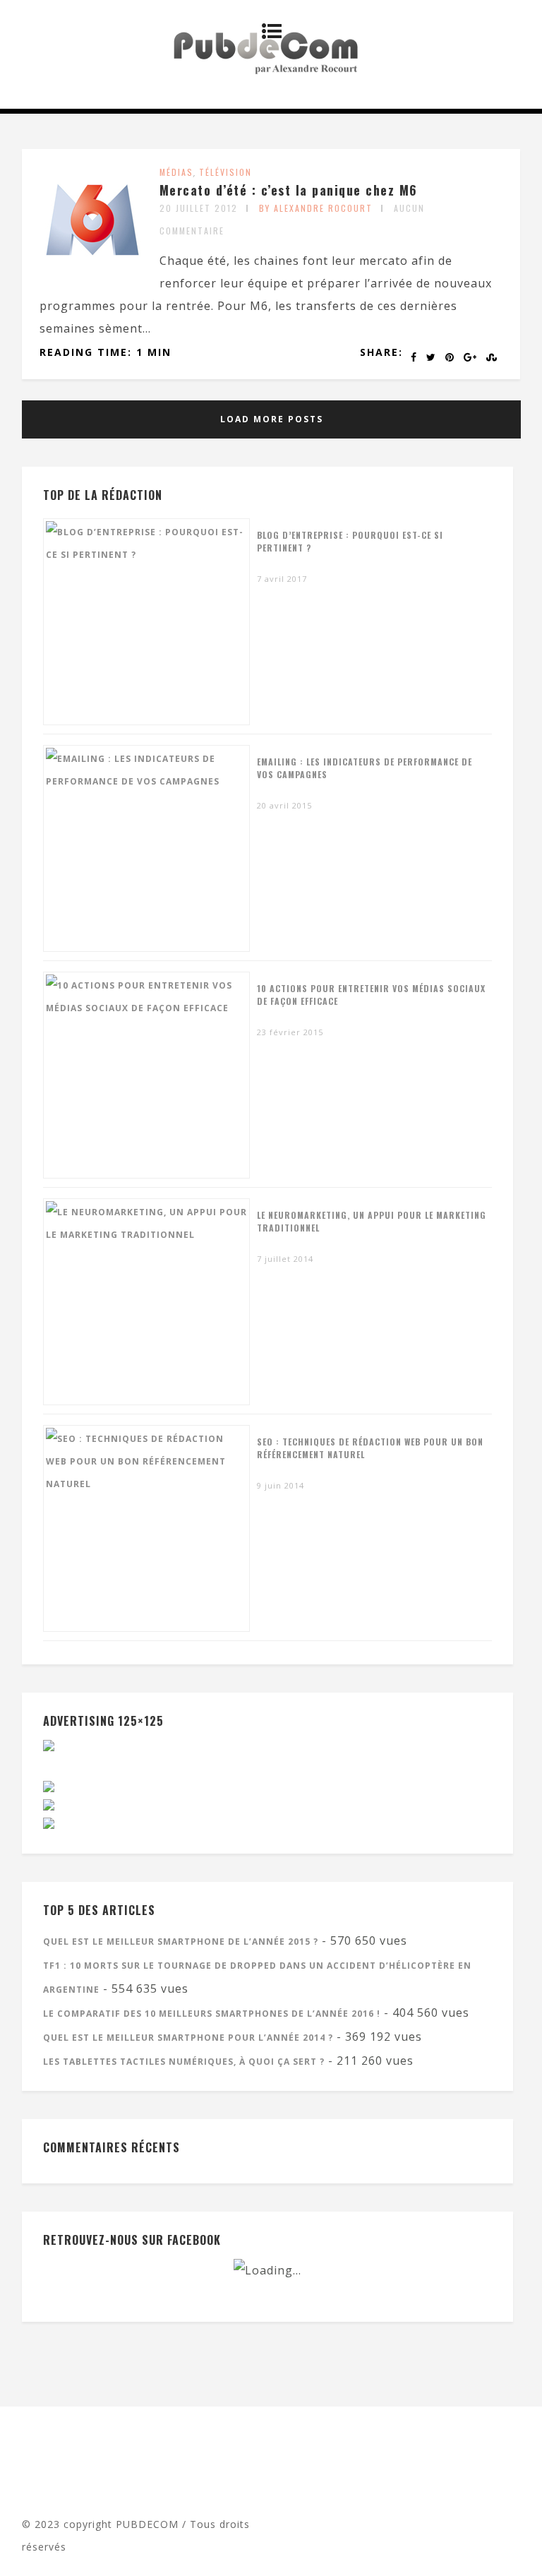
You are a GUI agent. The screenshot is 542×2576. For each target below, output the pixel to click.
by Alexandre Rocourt (316, 208)
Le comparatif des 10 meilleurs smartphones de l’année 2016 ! (212, 2014)
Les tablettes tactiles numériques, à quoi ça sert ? (184, 2062)
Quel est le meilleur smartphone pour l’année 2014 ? (188, 2038)
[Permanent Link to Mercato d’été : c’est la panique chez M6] (92, 268)
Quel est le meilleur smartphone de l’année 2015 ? (181, 1942)
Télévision (225, 172)
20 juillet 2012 (199, 208)
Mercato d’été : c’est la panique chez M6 (289, 190)
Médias (176, 172)
